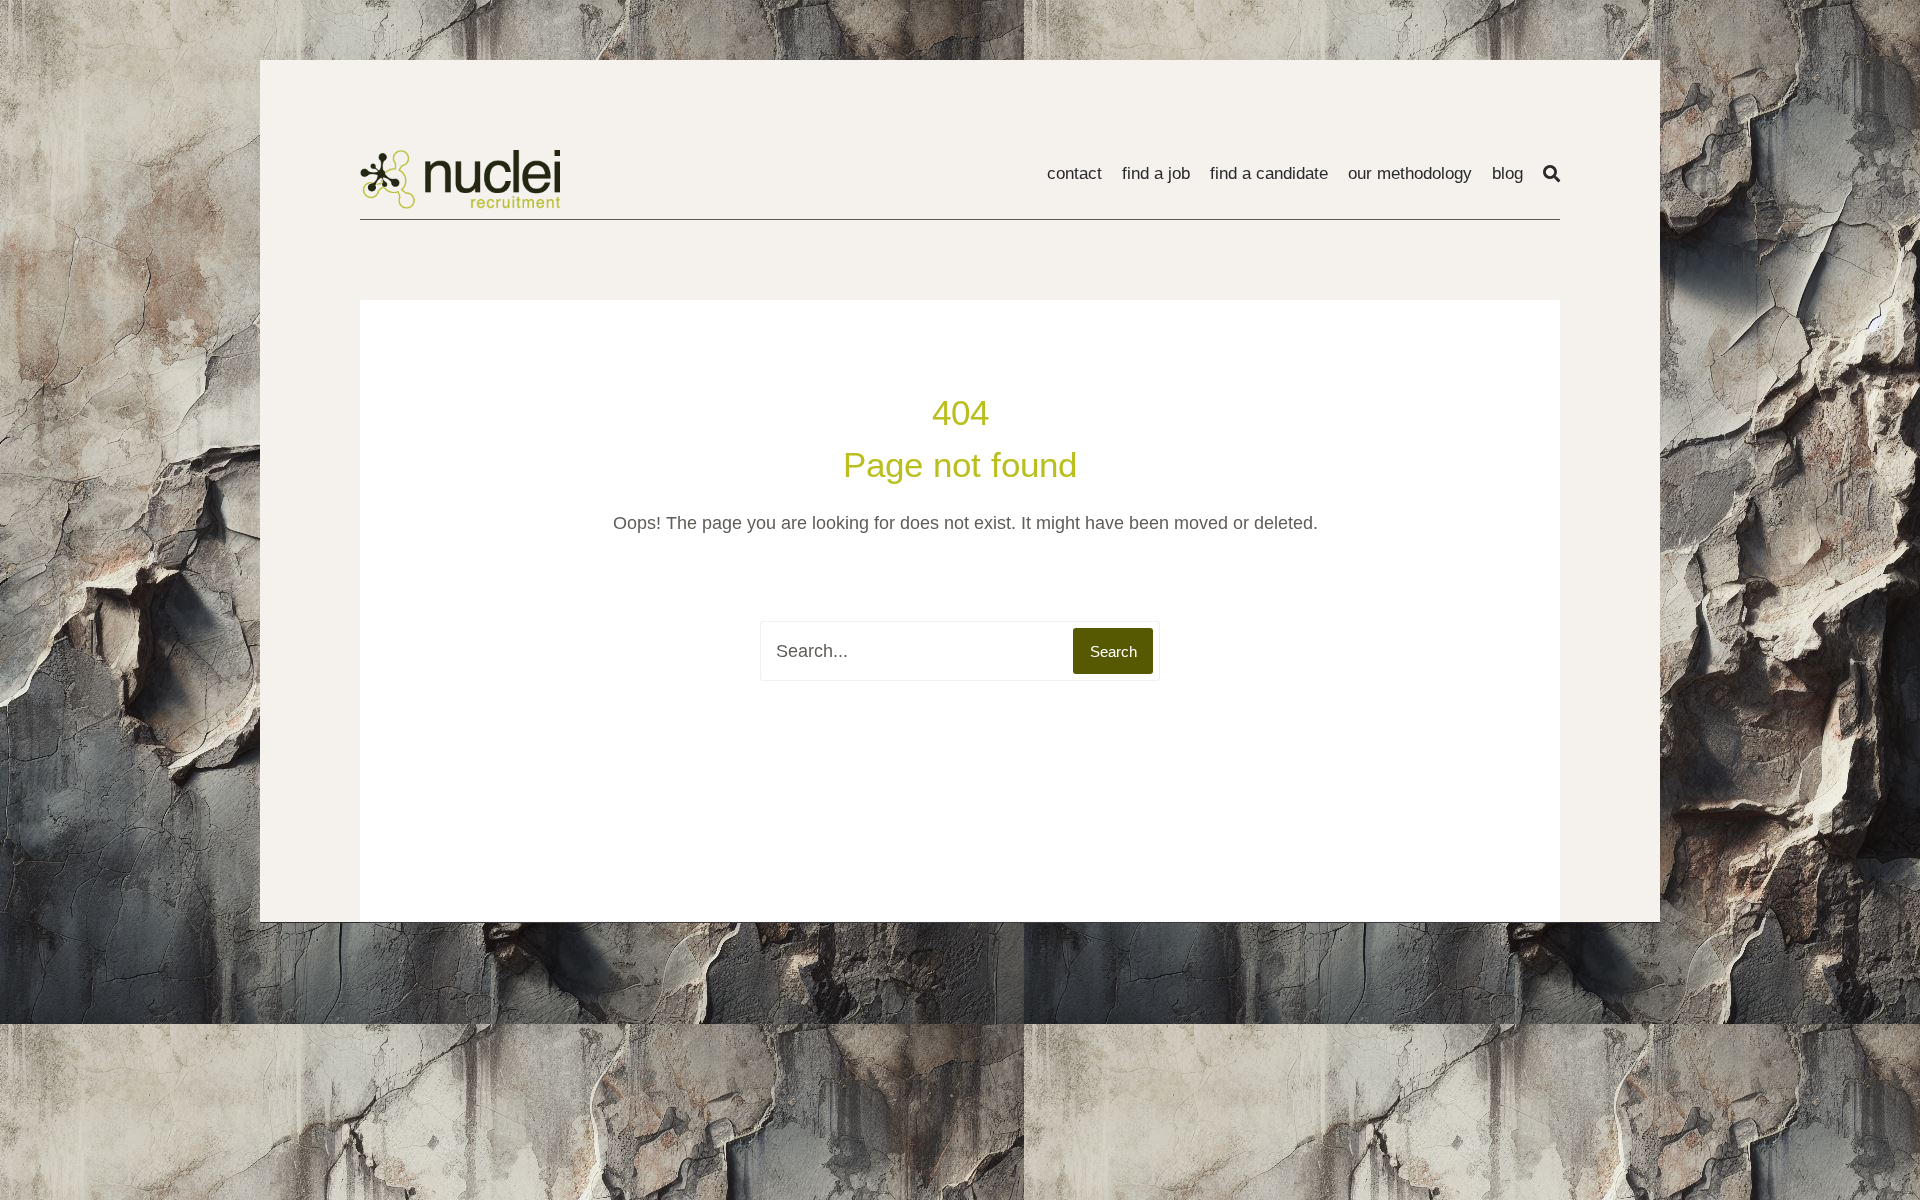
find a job (1156, 173)
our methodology (1410, 173)
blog (1507, 173)
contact (1074, 173)
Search (1113, 651)
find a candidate (1269, 173)
